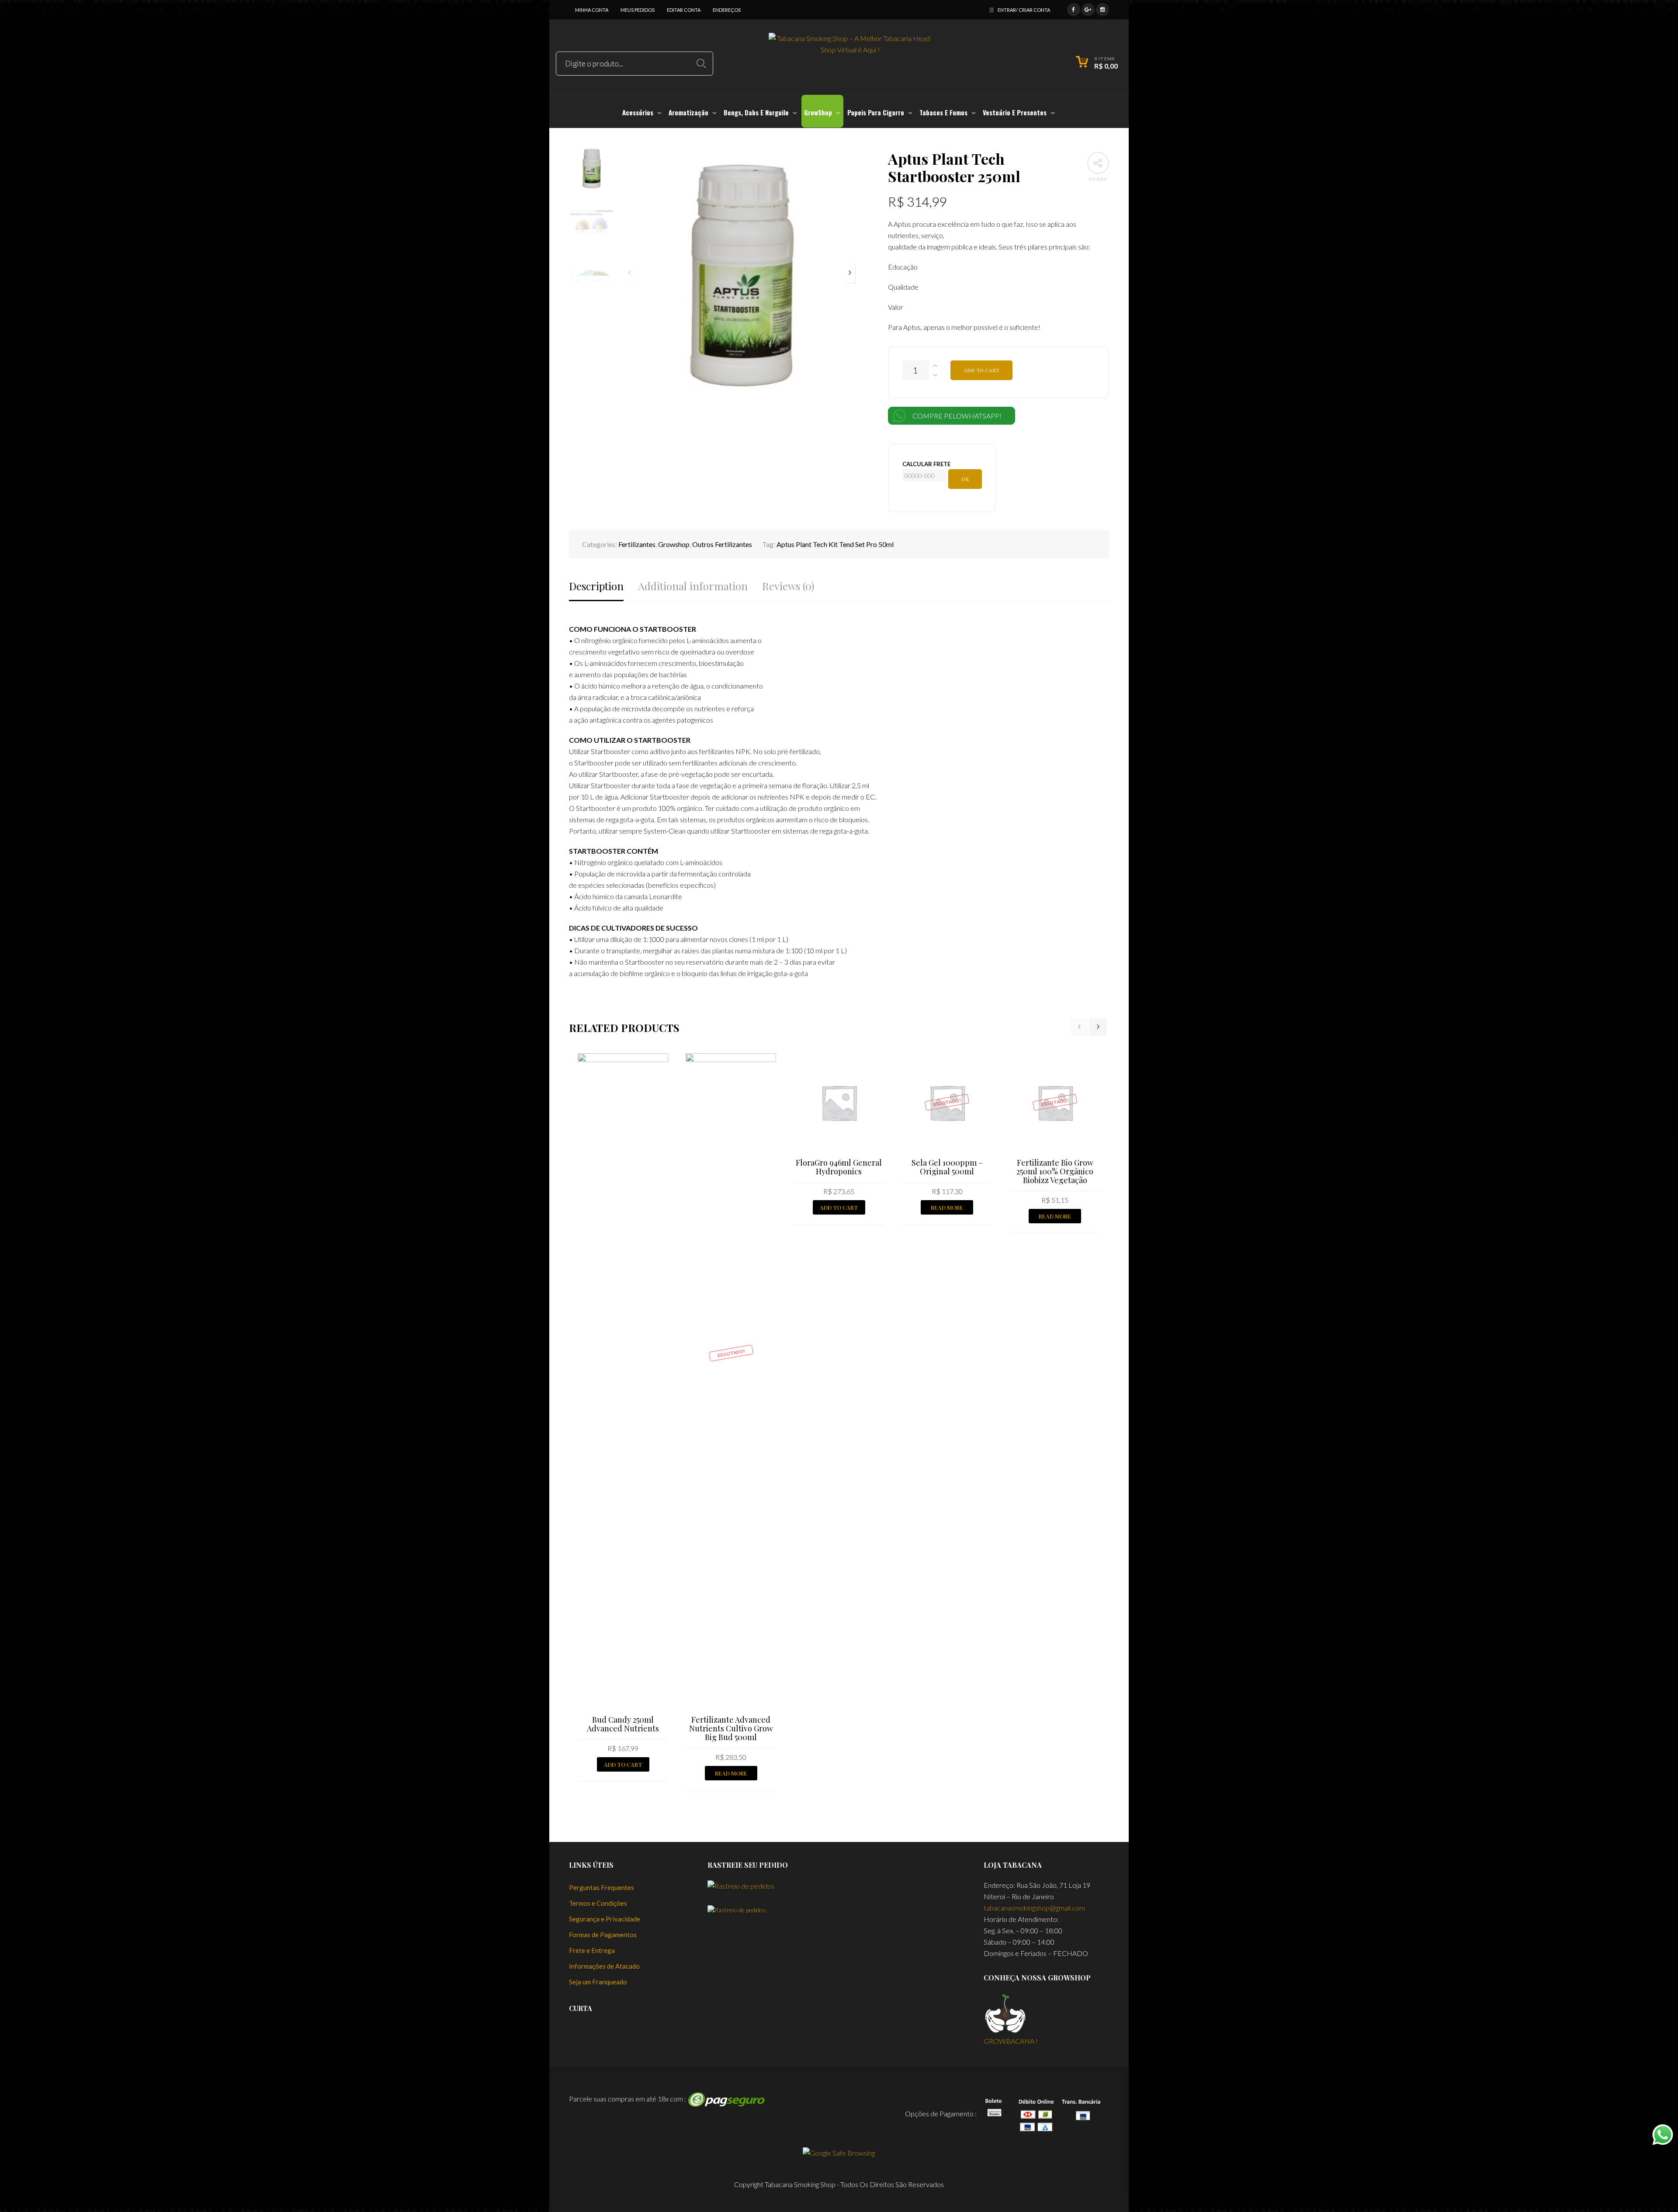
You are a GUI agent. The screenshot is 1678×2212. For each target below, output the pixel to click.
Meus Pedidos (638, 10)
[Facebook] (1074, 9)
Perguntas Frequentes (602, 1887)
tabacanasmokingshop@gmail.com (1034, 1908)
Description (596, 586)
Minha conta (592, 10)
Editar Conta (684, 10)
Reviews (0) (788, 586)
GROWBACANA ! (1011, 2041)
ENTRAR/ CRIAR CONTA (1024, 10)
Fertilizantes (637, 544)
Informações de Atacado (604, 1966)
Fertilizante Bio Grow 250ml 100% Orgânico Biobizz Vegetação (1055, 1171)
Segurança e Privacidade (605, 1919)
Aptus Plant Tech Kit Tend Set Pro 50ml (835, 544)
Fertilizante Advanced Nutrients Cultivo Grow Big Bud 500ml (731, 1728)
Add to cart (981, 370)
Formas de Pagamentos (603, 1935)
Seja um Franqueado (598, 1982)
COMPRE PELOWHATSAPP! (957, 416)
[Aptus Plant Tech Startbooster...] (8, 1106)
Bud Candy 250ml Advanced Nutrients (623, 1724)
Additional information (693, 586)
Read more (731, 1773)
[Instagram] (1102, 9)
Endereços (727, 10)
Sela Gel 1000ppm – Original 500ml (947, 1167)
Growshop (674, 544)
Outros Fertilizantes (722, 544)
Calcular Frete (926, 464)
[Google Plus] (1088, 9)
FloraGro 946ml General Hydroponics (839, 1167)
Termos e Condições (598, 1903)
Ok (965, 479)
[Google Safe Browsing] (839, 2152)
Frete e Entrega (592, 1950)
